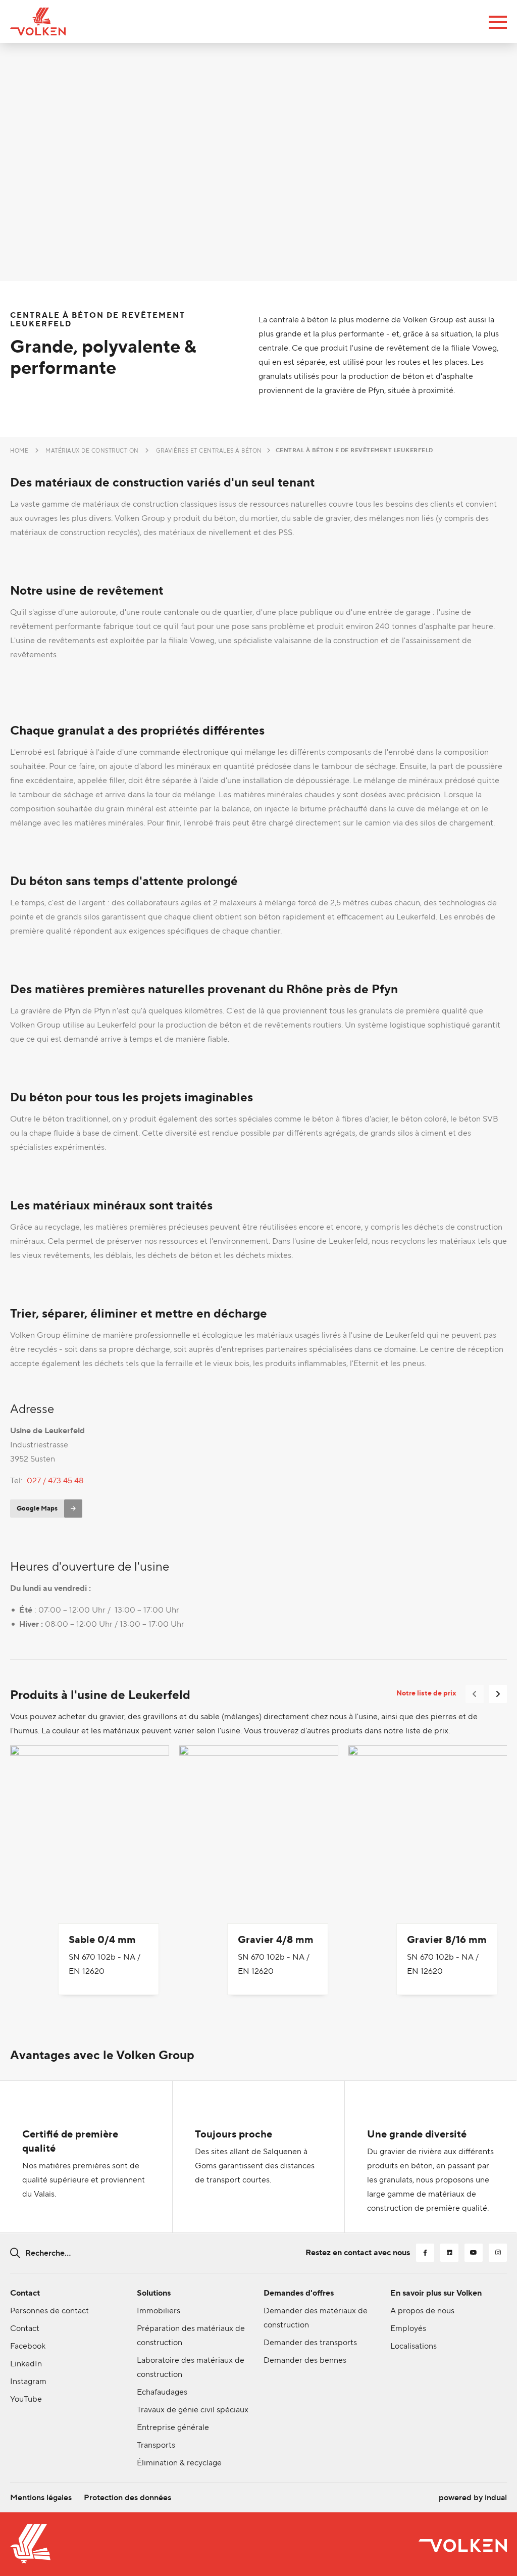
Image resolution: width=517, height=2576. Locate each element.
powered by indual (473, 2497)
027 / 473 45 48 (55, 1480)
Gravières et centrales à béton (209, 451)
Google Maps (37, 1508)
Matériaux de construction (92, 451)
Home (19, 451)
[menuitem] (41, 2498)
